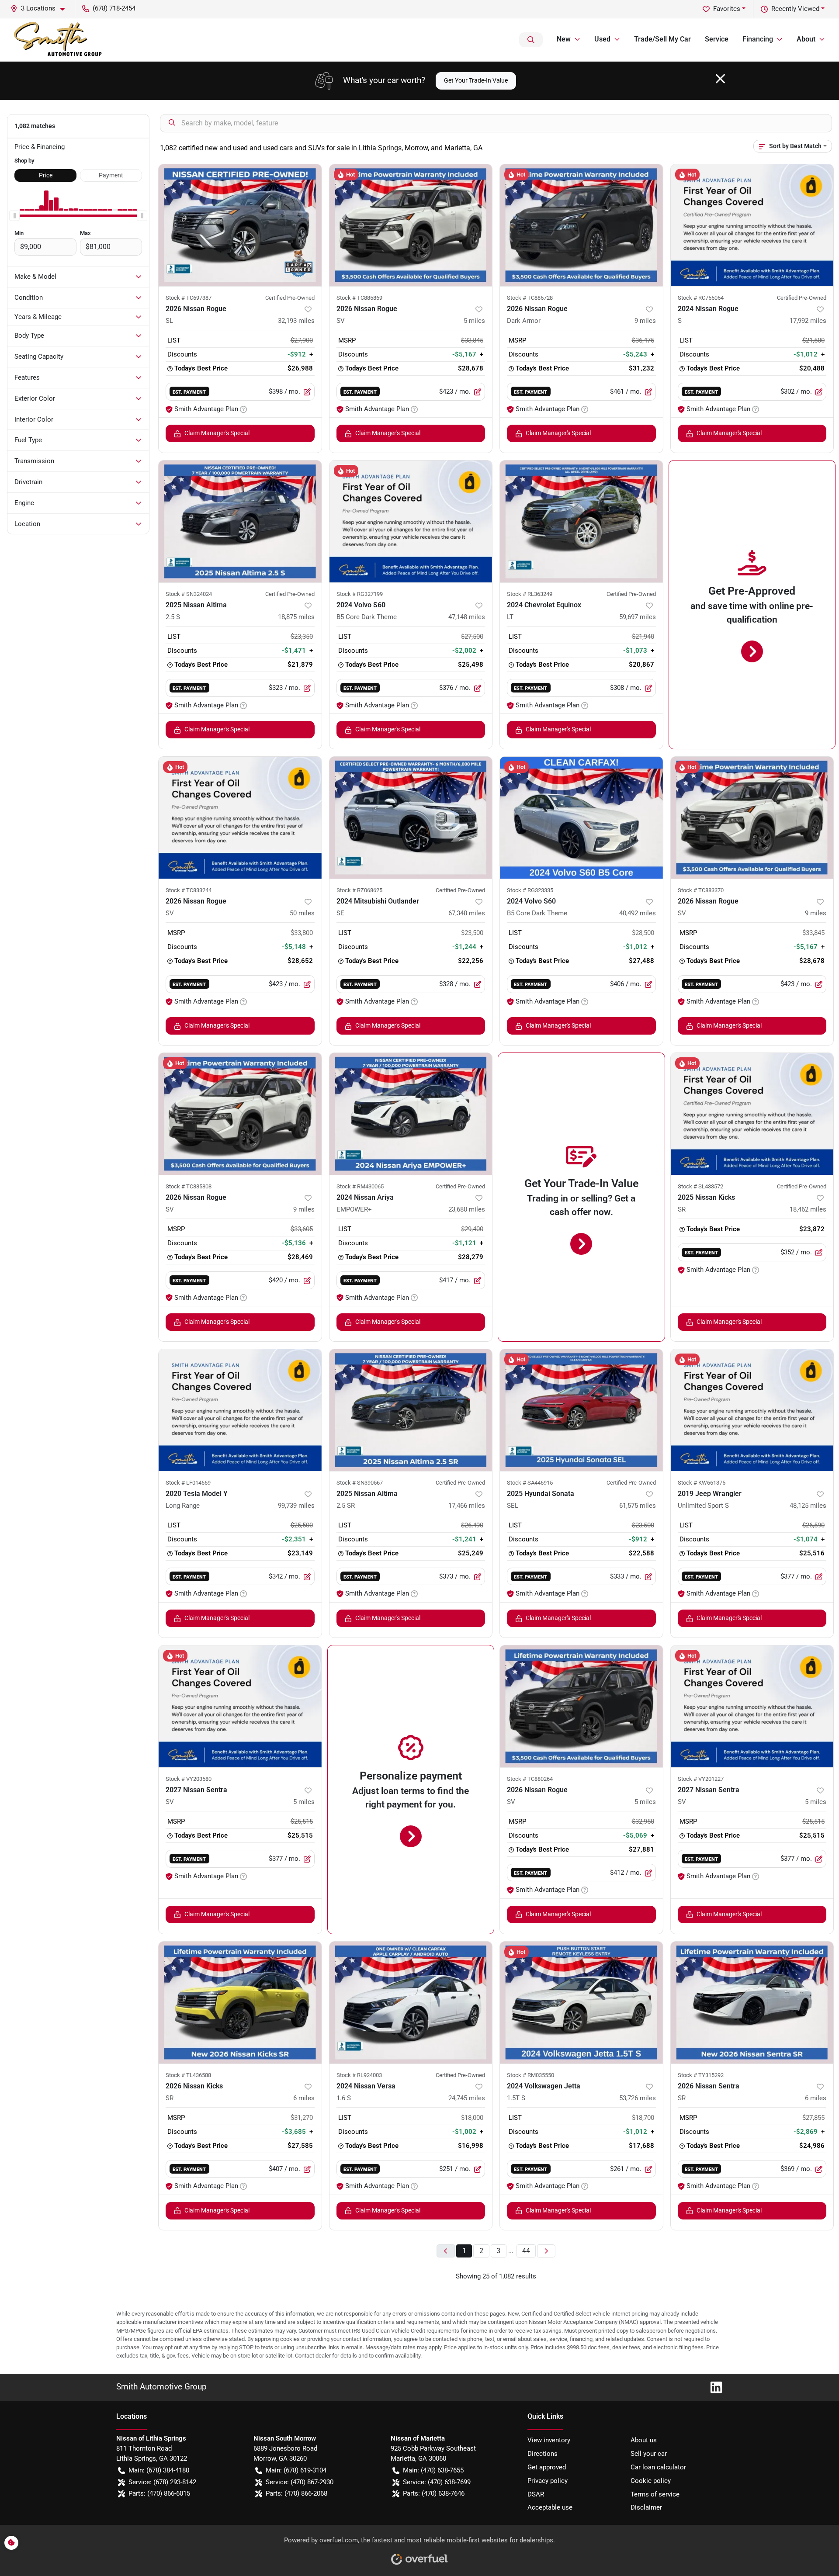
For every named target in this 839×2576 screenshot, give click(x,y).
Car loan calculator (658, 2467)
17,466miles (467, 1506)
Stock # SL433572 (700, 1186)
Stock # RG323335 (530, 890)
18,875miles (296, 617)
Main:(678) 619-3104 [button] (296, 2470)
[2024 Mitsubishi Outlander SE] (411, 818)
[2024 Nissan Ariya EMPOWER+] (411, 1114)
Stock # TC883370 (701, 890)
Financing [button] (758, 39)
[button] (41, 9)
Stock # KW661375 (702, 1483)
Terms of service (655, 2494)
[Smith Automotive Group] (59, 40)
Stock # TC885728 (530, 298)
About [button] (806, 39)
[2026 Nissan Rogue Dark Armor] (581, 225)
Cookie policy (651, 2481)
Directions (543, 2454)
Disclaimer (646, 2507)
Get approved (547, 2467)
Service (717, 39)
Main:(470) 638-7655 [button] (433, 2470)
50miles (302, 913)
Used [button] (602, 39)
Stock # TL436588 (188, 2075)
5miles (474, 321)
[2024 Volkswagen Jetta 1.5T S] (581, 2003)
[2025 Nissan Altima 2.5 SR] (411, 1410)
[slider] (14, 216)
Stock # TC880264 (530, 1779)
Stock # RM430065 (360, 1186)
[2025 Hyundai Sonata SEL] (581, 1410)
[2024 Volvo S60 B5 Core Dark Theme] (411, 521)
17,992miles (808, 321)
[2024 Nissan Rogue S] (752, 225)
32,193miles (296, 321)
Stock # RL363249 (530, 594)
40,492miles (638, 913)
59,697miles (638, 617)
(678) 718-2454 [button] (114, 8)
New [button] (564, 39)
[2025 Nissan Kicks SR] (752, 1114)
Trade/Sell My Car (662, 39)
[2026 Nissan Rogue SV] (411, 225)
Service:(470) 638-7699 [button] (437, 2482)
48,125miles (808, 1506)
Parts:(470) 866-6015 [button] (159, 2493)
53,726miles (638, 2098)
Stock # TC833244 (189, 890)
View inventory (549, 2440)
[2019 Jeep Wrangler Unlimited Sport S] (752, 1410)
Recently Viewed (795, 9)
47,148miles (467, 617)
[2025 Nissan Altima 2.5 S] (240, 521)
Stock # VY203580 (189, 1779)
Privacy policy (548, 2481)
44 (526, 2251)
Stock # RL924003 (359, 2075)
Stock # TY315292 (701, 2075)
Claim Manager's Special (217, 433)
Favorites (727, 9)
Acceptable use (550, 2507)
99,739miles (296, 1506)
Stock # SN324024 (189, 594)
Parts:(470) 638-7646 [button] (434, 2493)
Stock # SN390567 (360, 1483)
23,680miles (467, 1209)
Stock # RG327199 (360, 594)
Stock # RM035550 (530, 2075)
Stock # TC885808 (189, 1186)
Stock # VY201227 (701, 1779)
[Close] (720, 79)
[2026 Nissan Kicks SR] (240, 2003)
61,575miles (638, 1506)
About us (644, 2440)
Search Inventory (531, 40)
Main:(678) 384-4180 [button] (159, 2470)
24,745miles (467, 2098)
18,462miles (808, 1209)
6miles (304, 2098)
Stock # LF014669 (188, 1483)
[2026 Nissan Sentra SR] (752, 2003)
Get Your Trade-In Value (476, 80)
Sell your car (649, 2454)
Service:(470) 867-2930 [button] (300, 2482)
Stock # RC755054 (701, 298)
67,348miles (467, 913)
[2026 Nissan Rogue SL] (240, 225)
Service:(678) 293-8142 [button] (162, 2482)
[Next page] (546, 2251)
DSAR (536, 2494)
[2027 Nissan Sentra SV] (240, 1706)
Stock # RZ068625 (359, 890)
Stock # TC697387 (189, 298)
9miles (645, 321)
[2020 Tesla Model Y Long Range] (240, 1410)
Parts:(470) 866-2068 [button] (296, 2493)
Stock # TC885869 (359, 298)
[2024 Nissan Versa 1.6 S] (411, 2003)
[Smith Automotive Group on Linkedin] (713, 2387)
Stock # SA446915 (530, 1483)
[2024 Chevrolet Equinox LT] (581, 521)
